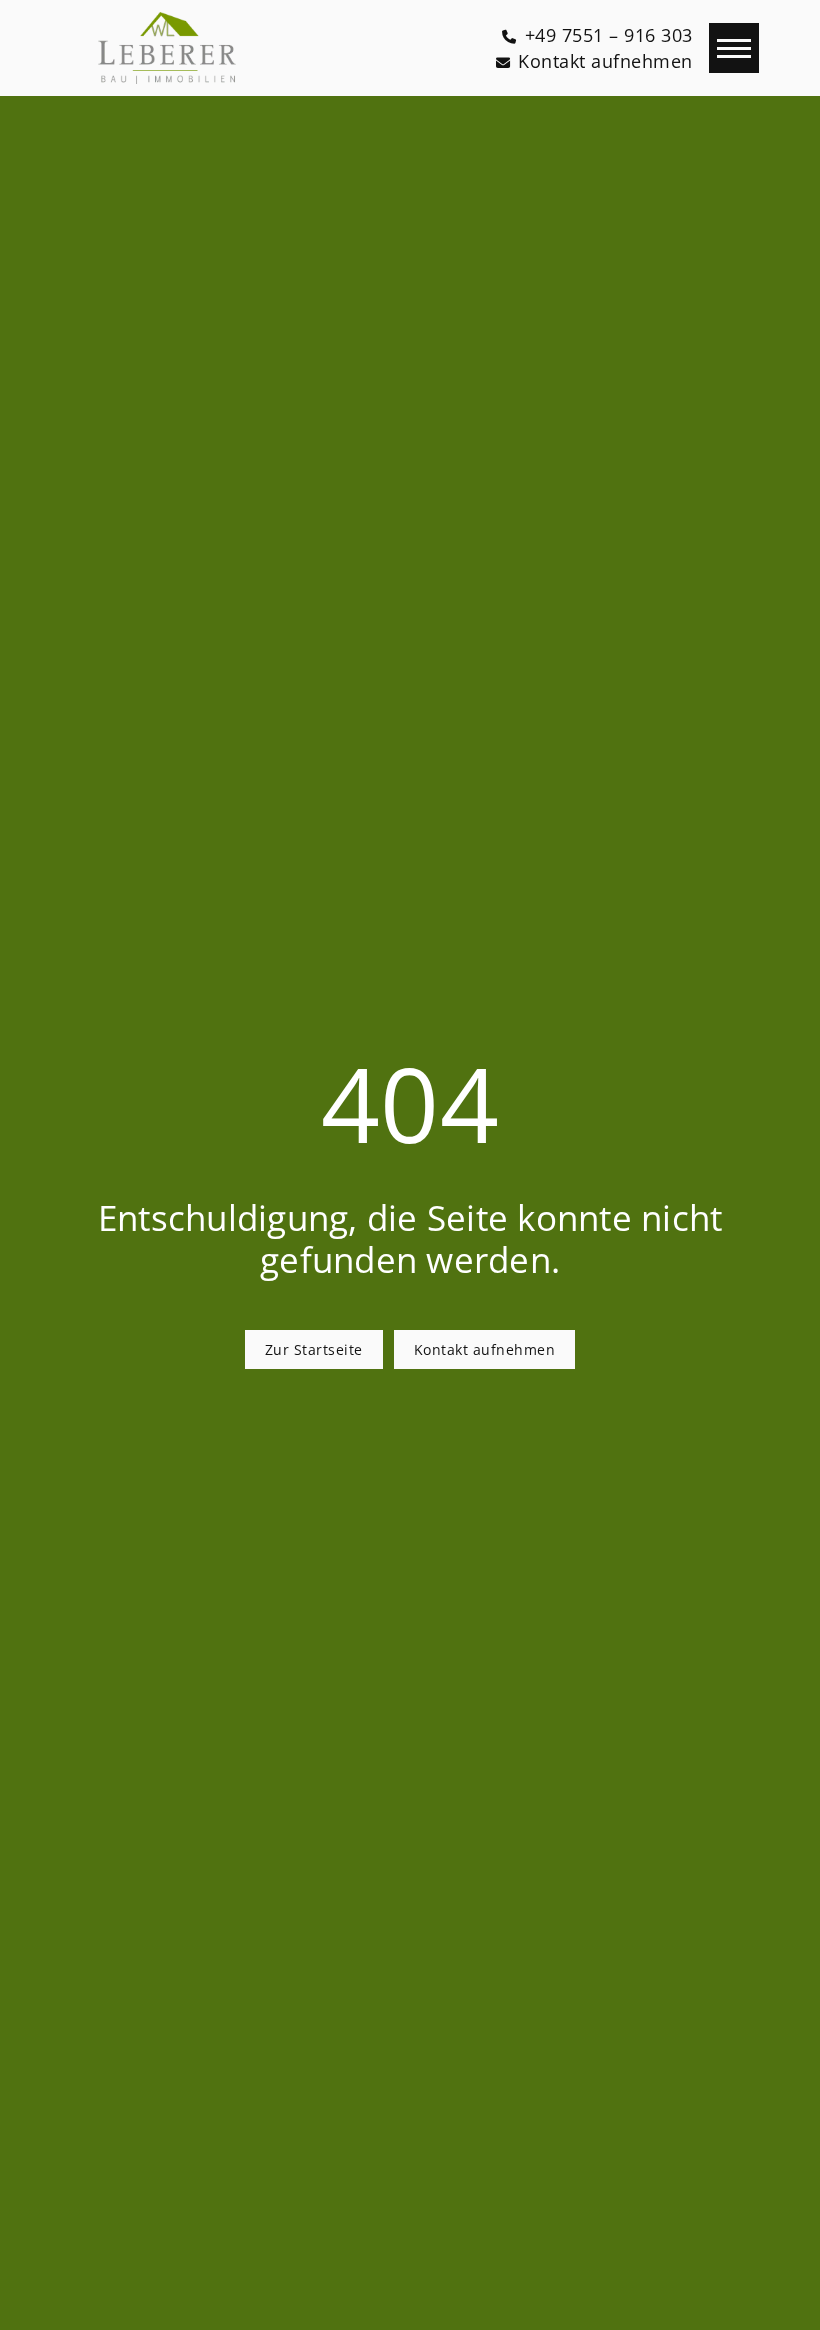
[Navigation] (734, 48)
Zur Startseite (314, 1349)
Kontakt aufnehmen (485, 1349)
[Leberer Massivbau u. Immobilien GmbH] (167, 48)
